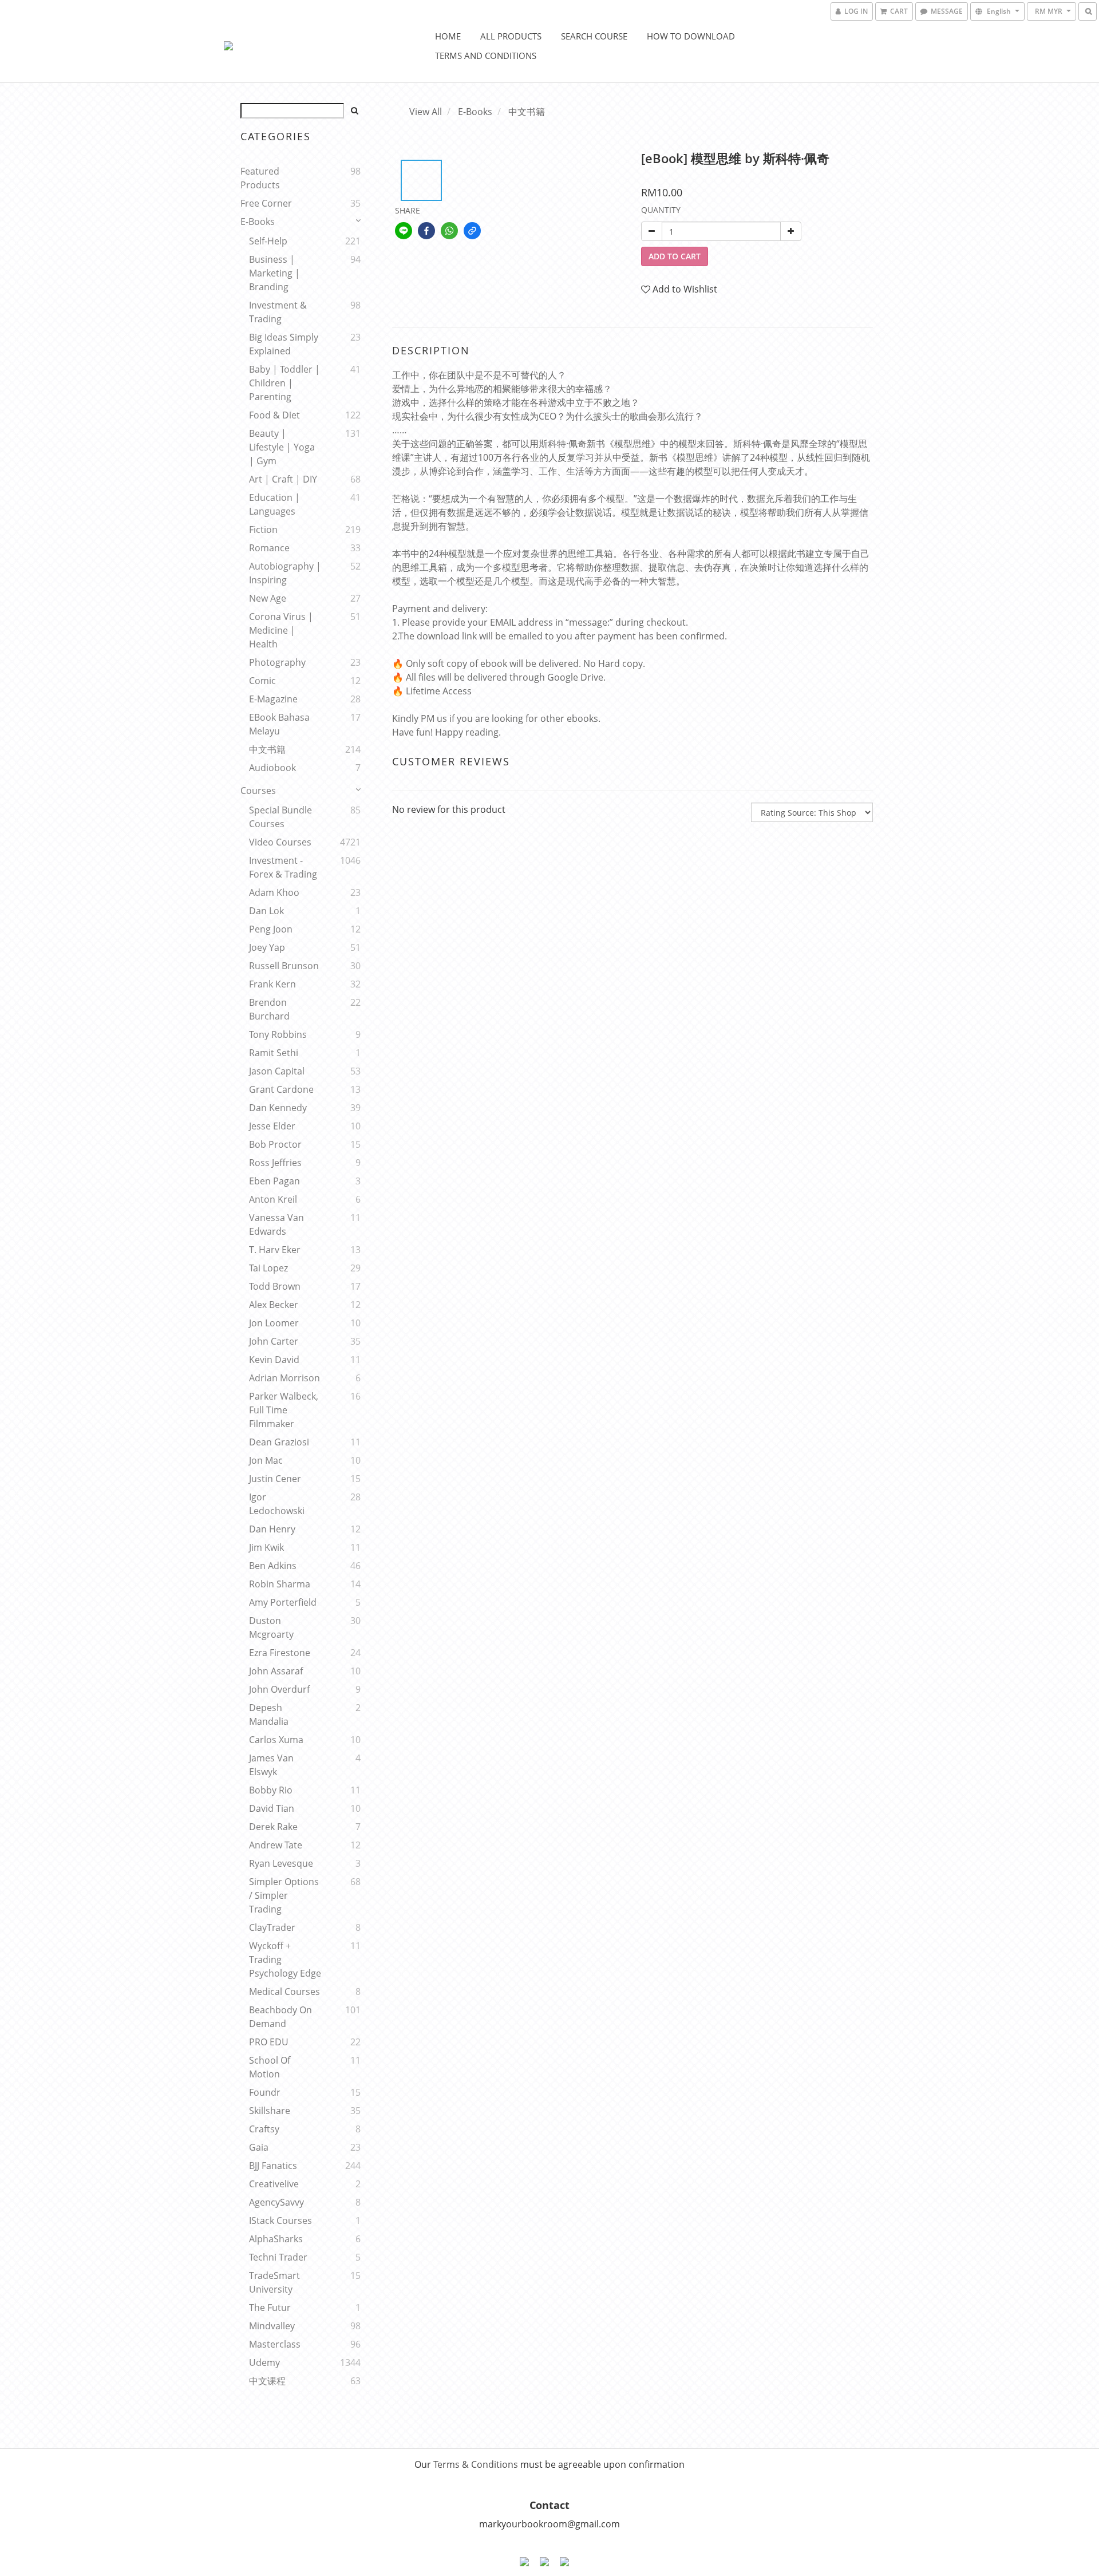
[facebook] (426, 231)
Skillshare (270, 2111)
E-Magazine (273, 699)
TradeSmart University (274, 2282)
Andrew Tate (276, 1845)
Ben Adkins (273, 1566)
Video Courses (280, 842)
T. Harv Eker (275, 1250)
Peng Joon (271, 929)
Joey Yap (267, 947)
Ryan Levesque (281, 1863)
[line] (404, 231)
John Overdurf (279, 1689)
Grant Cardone (281, 1089)
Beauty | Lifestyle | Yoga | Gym (282, 447)
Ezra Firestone (280, 1653)
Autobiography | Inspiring (285, 573)
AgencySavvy (276, 2202)
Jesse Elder (272, 1126)
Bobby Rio (271, 1790)
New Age (268, 598)
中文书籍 (267, 749)
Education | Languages (274, 504)
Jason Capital (277, 1071)
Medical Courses (284, 1992)
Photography (277, 662)
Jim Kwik (266, 1547)
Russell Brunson (284, 966)
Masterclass (275, 2344)
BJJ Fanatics (273, 2166)
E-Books (258, 222)
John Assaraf (276, 1671)
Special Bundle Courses (280, 817)
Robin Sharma (280, 1584)
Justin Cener (275, 1479)
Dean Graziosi (279, 1442)
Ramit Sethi (274, 1053)
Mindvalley (272, 2326)
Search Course (594, 36)
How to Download (691, 36)
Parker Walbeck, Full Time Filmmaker (284, 1410)
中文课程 (267, 2381)
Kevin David (274, 1360)
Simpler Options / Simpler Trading (284, 1895)
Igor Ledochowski (277, 1504)
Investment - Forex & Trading (283, 867)
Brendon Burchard (269, 1009)
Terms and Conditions (486, 56)
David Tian (272, 1808)
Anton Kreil (273, 1199)
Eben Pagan (274, 1181)
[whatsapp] (449, 231)
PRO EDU (269, 2042)
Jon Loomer (274, 1323)
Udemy (264, 2362)
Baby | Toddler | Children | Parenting (284, 383)
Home (448, 36)
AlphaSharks (276, 2239)
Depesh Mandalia (269, 1714)
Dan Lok (266, 911)
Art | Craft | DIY (283, 479)
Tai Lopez (268, 1268)
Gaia (259, 2147)
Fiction (263, 530)
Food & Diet (274, 415)
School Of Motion (270, 2067)
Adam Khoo (274, 892)
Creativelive (274, 2184)
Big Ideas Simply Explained (284, 344)
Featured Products (260, 178)
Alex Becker (274, 1305)
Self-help (268, 241)
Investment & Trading (278, 312)
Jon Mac (266, 1460)
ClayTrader (272, 1927)
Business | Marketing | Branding (274, 273)
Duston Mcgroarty (271, 1627)
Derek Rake (273, 1827)
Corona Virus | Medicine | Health (281, 630)
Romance (269, 548)
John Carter (274, 1341)
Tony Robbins (278, 1034)
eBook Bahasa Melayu (279, 724)
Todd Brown (275, 1286)
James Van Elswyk (271, 1765)
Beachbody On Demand (280, 2017)
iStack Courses (280, 2221)
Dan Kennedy (278, 1108)
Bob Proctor (275, 1144)
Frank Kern (272, 984)
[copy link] (472, 231)
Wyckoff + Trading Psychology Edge (285, 1959)
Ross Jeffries (275, 1163)
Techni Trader (278, 2257)
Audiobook (272, 768)
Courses (258, 791)
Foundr (265, 2092)
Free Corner (266, 203)
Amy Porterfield (283, 1602)
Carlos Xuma (276, 1740)
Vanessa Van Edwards (276, 1224)
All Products (511, 36)
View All (426, 112)
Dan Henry (272, 1529)
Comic (262, 681)
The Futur (270, 2308)
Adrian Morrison (284, 1378)
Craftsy (264, 2129)
